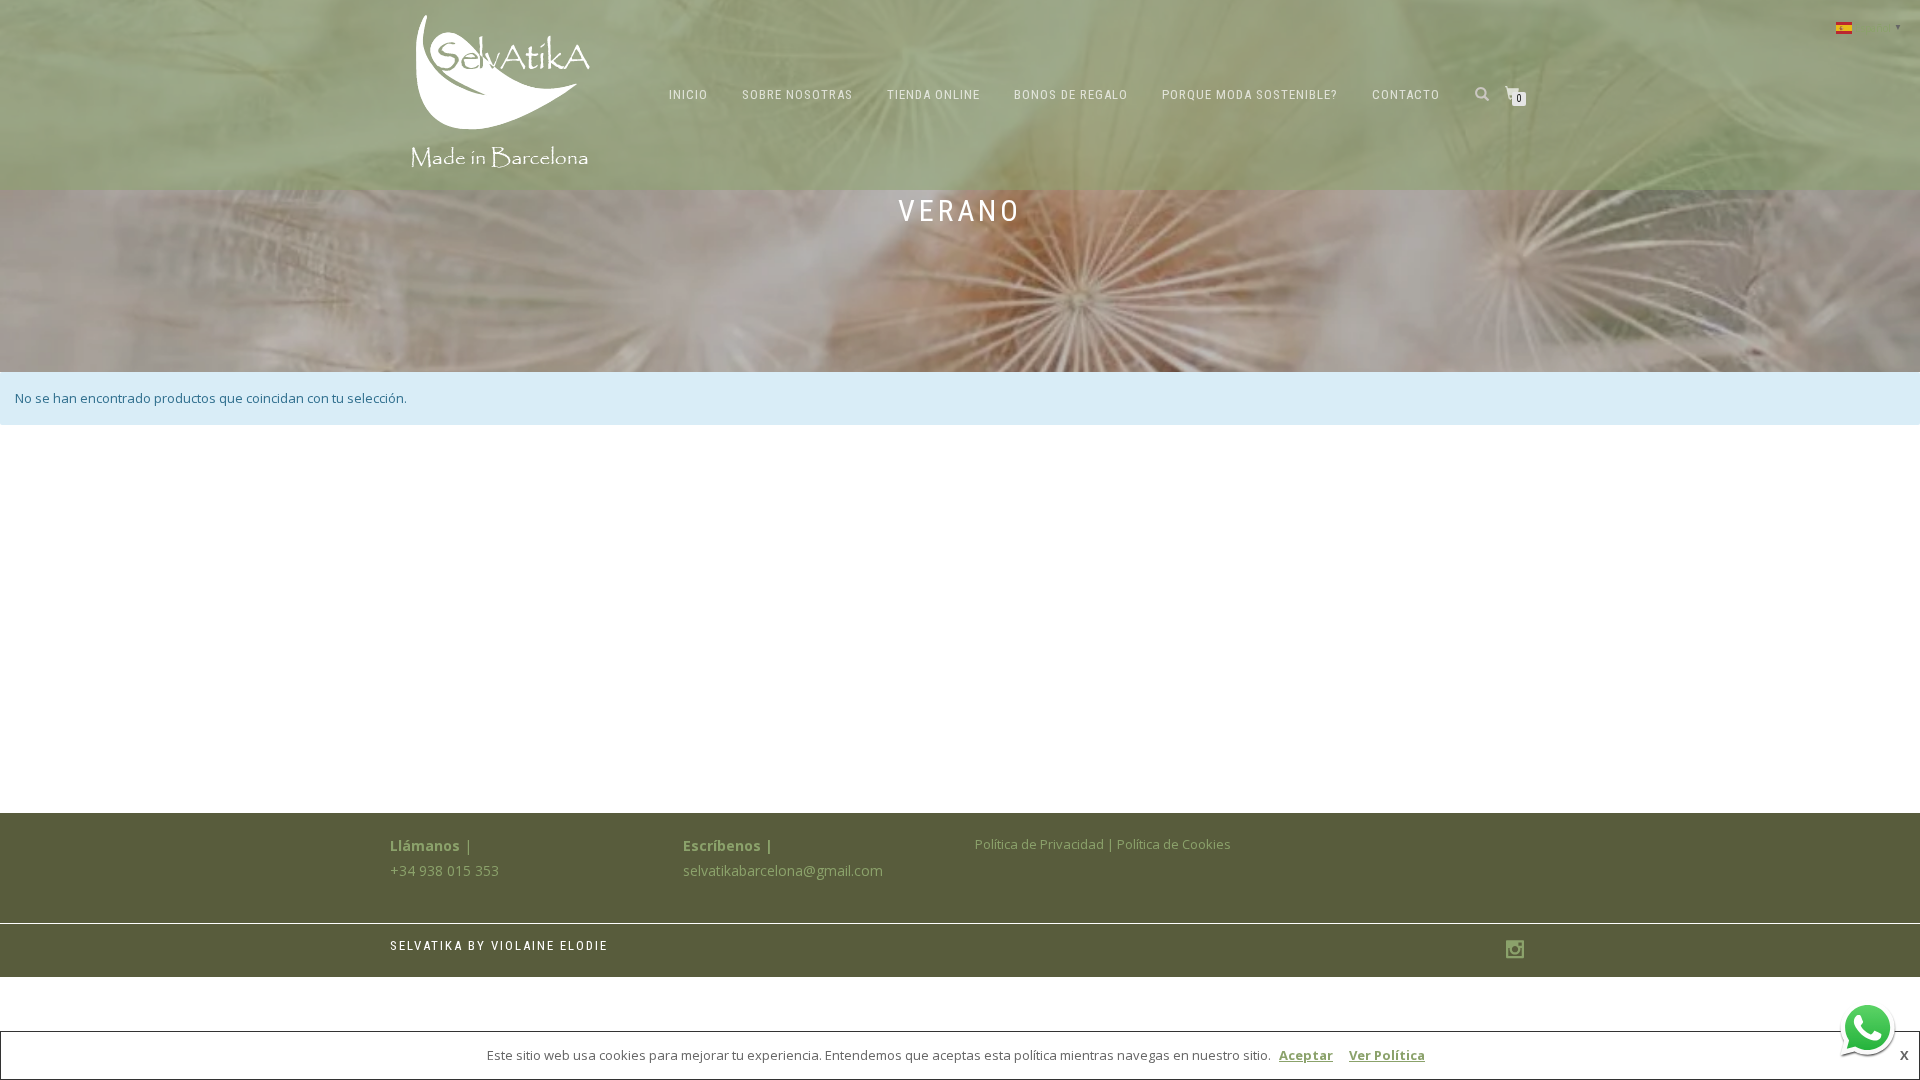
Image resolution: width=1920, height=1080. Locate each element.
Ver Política (1387, 1055)
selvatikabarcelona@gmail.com (783, 870)
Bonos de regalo (1071, 94)
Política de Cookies (1174, 844)
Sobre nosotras (797, 94)
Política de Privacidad (1039, 844)
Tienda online (933, 94)
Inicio (688, 94)
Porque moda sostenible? (1250, 94)
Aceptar (1306, 1055)
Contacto (1406, 94)
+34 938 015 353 (444, 870)
